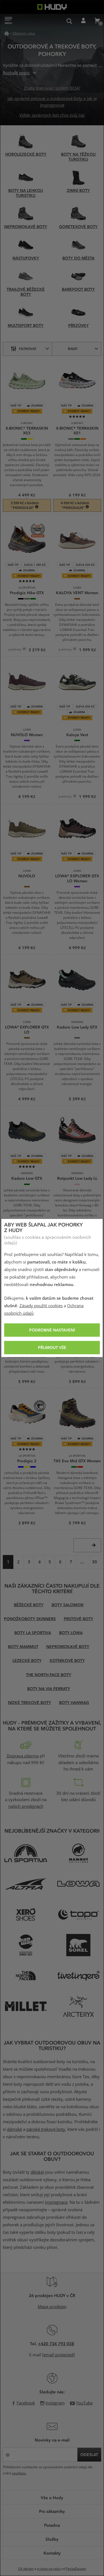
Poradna (52, 2525)
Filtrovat (28, 349)
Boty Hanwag (74, 1702)
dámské (14, 2129)
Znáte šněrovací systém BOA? (52, 88)
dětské (37, 2172)
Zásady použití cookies (41, 1306)
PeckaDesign (76, 2569)
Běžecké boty (29, 1605)
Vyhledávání (69, 21)
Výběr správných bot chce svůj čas (52, 115)
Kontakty (52, 2553)
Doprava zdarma (23, 1756)
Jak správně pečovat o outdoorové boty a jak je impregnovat (52, 102)
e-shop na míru (49, 2569)
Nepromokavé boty (68, 1646)
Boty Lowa (71, 1633)
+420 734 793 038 (56, 2344)
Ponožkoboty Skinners (30, 1619)
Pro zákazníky (52, 2511)
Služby (52, 2539)
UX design (26, 2569)
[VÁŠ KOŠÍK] (97, 21)
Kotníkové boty (67, 1660)
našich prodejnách (26, 1806)
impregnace (56, 2202)
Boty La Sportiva (33, 1633)
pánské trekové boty (46, 2129)
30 (95, 1562)
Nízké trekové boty (30, 1702)
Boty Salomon (68, 1605)
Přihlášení (83, 21)
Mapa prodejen (52, 2307)
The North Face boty (49, 1675)
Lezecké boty (27, 1660)
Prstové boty (78, 1619)
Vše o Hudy (52, 2497)
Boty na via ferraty (49, 1689)
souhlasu (19, 2473)
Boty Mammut (23, 1646)
